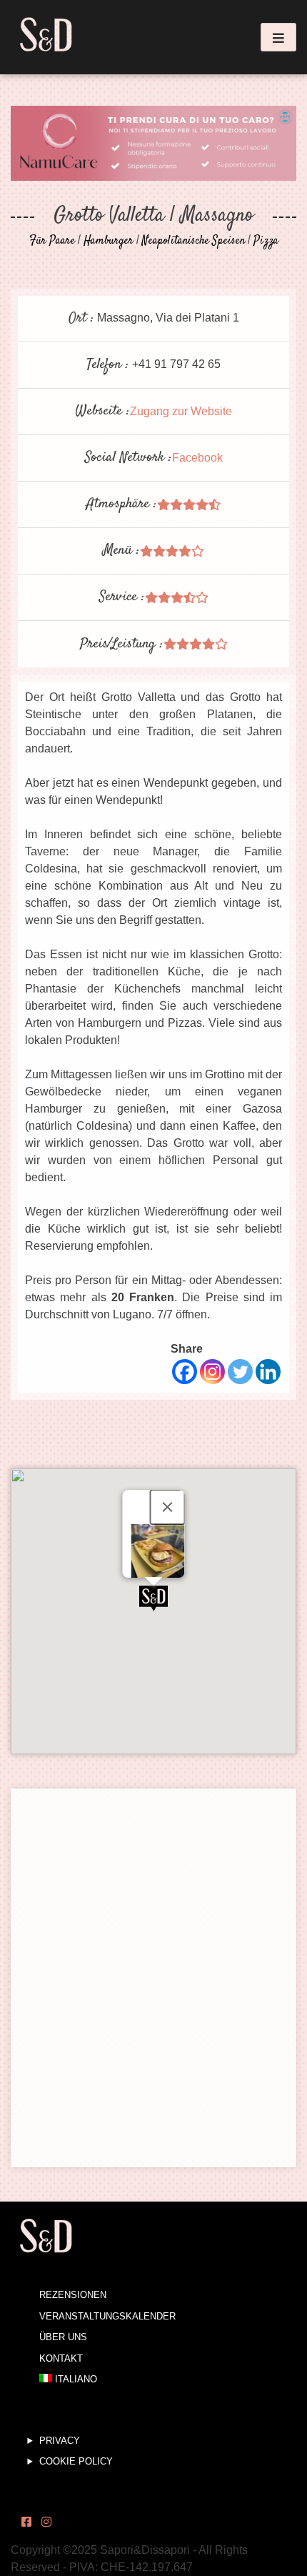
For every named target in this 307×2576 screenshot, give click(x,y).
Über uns (63, 2337)
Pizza (266, 241)
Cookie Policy (76, 2461)
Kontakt (61, 2358)
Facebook (197, 458)
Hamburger (109, 241)
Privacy (60, 2441)
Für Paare (52, 241)
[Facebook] (185, 1372)
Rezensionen (73, 2295)
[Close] (168, 1507)
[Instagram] (212, 1372)
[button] (153, 1598)
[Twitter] (240, 1372)
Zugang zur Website (181, 411)
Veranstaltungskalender (107, 2316)
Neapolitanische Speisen (193, 241)
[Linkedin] (268, 1372)
